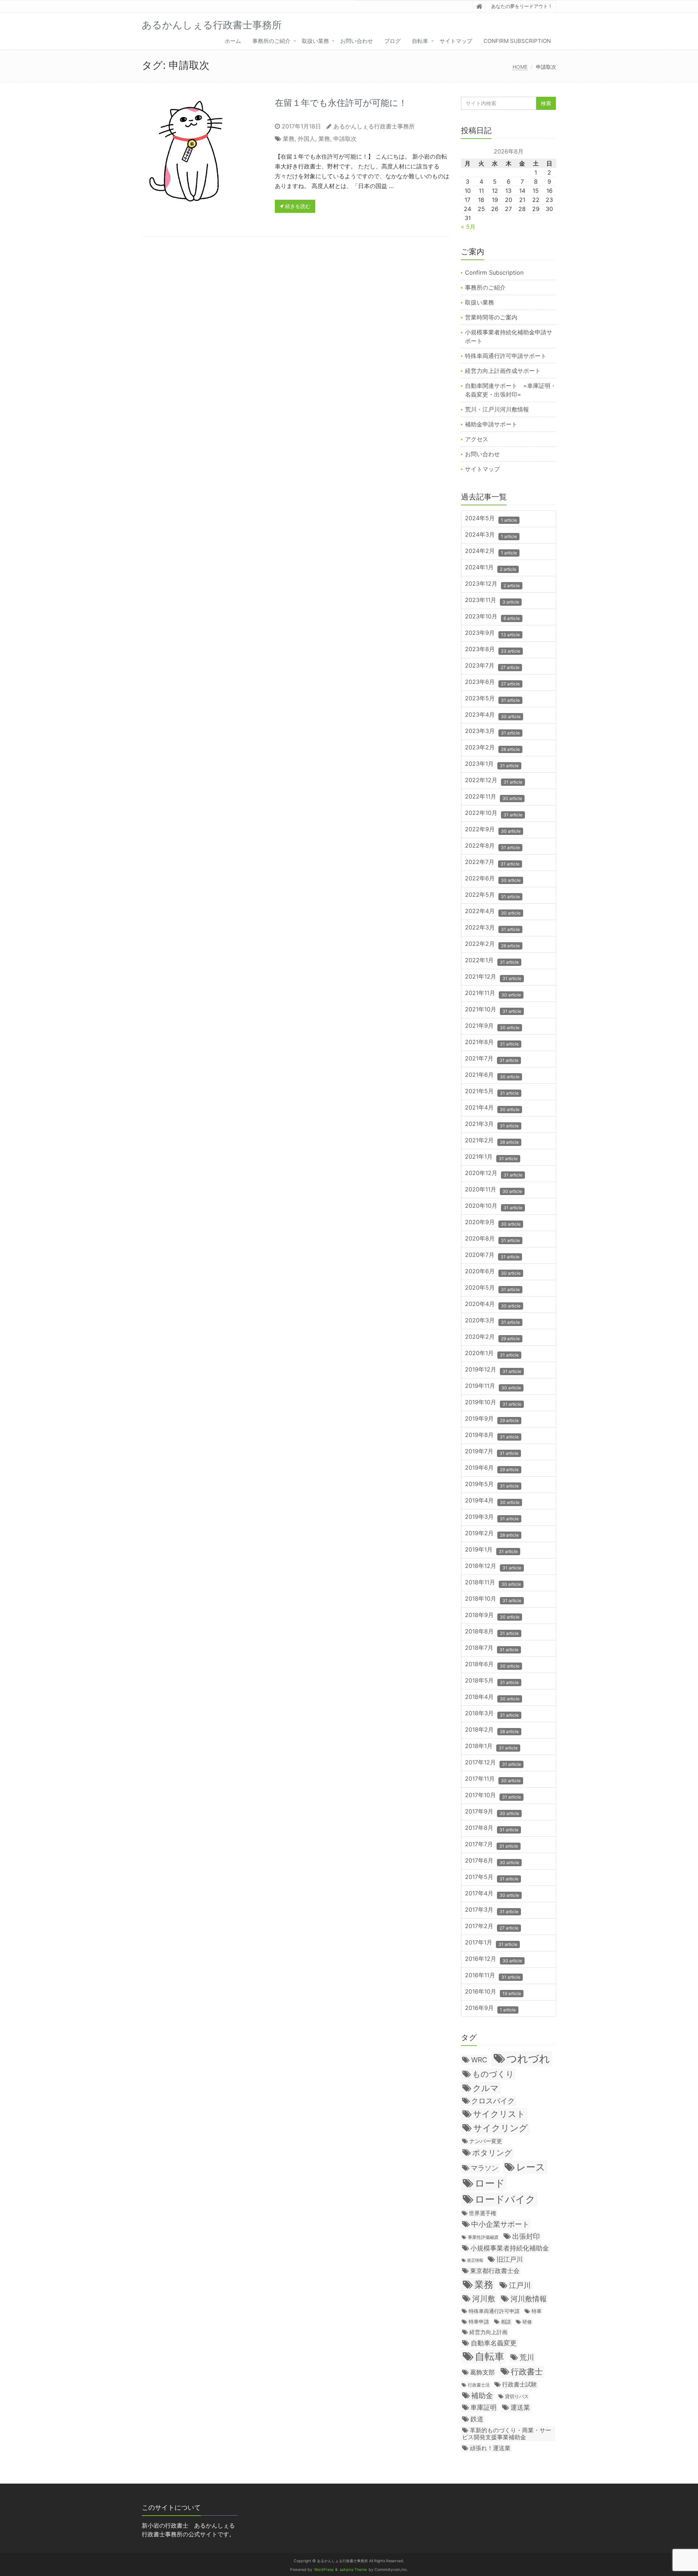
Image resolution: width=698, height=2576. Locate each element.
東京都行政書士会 (495, 2271)
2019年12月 (493, 1370)
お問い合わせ (357, 41)
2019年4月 (492, 1501)
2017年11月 (493, 1779)
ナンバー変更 (486, 2141)
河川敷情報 (529, 2299)
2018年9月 (492, 1615)
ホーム (233, 41)
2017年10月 (493, 1795)
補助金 (482, 2396)
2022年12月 (494, 781)
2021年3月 (492, 1124)
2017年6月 (492, 1861)
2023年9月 (492, 633)
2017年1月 (491, 1943)
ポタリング (492, 2153)
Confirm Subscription (517, 41)
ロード (490, 2183)
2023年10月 (492, 617)
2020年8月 (492, 1239)
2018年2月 (492, 1730)
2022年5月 (492, 895)
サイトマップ (456, 41)
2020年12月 (494, 1173)
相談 (506, 2322)
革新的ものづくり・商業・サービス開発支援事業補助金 (507, 2434)
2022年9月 (493, 830)
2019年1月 (491, 1550)
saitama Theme (353, 2570)
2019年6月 (492, 1468)
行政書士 (527, 2371)
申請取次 (345, 139)
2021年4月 (492, 1108)
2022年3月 (492, 928)
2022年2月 (492, 944)
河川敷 (484, 2299)
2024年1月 (491, 568)
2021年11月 (493, 993)
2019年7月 (492, 1452)
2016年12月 (494, 1959)
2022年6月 (493, 879)
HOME (520, 67)
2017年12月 (493, 1763)
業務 (289, 139)
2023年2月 (492, 748)
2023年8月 (493, 650)
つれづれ (528, 2059)
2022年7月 (492, 862)
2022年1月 (492, 961)
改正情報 (475, 2260)
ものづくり (493, 2074)
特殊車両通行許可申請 (494, 2311)
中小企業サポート (500, 2224)
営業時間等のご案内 (491, 317)
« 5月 (468, 227)
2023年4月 (493, 715)
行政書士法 (479, 2385)
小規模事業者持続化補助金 (510, 2248)
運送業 (520, 2407)
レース (531, 2167)
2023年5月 (492, 699)
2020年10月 (494, 1206)
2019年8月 (492, 1435)
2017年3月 (492, 1910)
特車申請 (479, 2322)
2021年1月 (491, 1157)
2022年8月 (492, 846)
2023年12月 (492, 584)
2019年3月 (492, 1517)
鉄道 (477, 2419)
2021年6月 (492, 1075)
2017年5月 (492, 1877)
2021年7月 (492, 1059)
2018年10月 (493, 1599)
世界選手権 (483, 2213)
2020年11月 (494, 1190)
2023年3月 (492, 731)
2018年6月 (492, 1665)
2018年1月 (491, 1746)
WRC (479, 2060)
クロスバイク (493, 2101)
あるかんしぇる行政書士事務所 (374, 126)
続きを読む (297, 206)
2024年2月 (491, 551)
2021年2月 (492, 1141)
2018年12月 (493, 1566)
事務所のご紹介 (271, 41)
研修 (527, 2322)
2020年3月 (492, 1321)
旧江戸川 (510, 2259)
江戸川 (520, 2285)
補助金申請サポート (491, 424)
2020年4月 (493, 1304)
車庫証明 (484, 2407)
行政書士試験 (520, 2384)
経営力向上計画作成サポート (503, 371)
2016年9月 (490, 2008)
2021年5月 (492, 1092)
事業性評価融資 (483, 2237)
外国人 (306, 139)
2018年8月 (492, 1632)
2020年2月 (492, 1337)
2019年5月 (492, 1484)
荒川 (527, 2357)
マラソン (485, 2168)
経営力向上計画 (488, 2332)
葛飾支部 (482, 2372)
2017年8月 (492, 1828)
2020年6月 (493, 1272)
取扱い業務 (315, 41)
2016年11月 (493, 1976)
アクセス (477, 439)
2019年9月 (492, 1419)
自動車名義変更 (494, 2343)
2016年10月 (493, 1992)
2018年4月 (492, 1697)
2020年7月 (492, 1255)
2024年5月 (491, 519)
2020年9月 (493, 1223)
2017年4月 (492, 1894)
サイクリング (501, 2128)
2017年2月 (492, 1926)
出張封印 (526, 2236)
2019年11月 (493, 1386)
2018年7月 (492, 1648)
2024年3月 (491, 535)
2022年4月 (493, 911)
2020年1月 (492, 1353)
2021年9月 (492, 1026)
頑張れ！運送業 (490, 2448)
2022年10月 (494, 813)
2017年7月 (492, 1845)
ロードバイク (505, 2199)
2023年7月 (492, 666)
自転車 (420, 41)
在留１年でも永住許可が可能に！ (341, 103)
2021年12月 (493, 977)
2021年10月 (493, 1010)
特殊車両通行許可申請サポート (506, 356)
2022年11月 (494, 797)
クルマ (486, 2088)
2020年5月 (492, 1288)
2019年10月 (493, 1403)
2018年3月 (492, 1714)
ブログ (392, 41)
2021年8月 (492, 1042)
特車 (537, 2311)
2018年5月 (492, 1681)
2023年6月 (492, 682)
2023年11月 (492, 600)
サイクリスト (499, 2114)
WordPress (324, 2570)
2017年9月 (492, 1812)
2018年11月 (493, 1583)
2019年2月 (492, 1534)
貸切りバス (517, 2396)
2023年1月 (492, 764)
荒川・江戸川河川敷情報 (497, 409)
